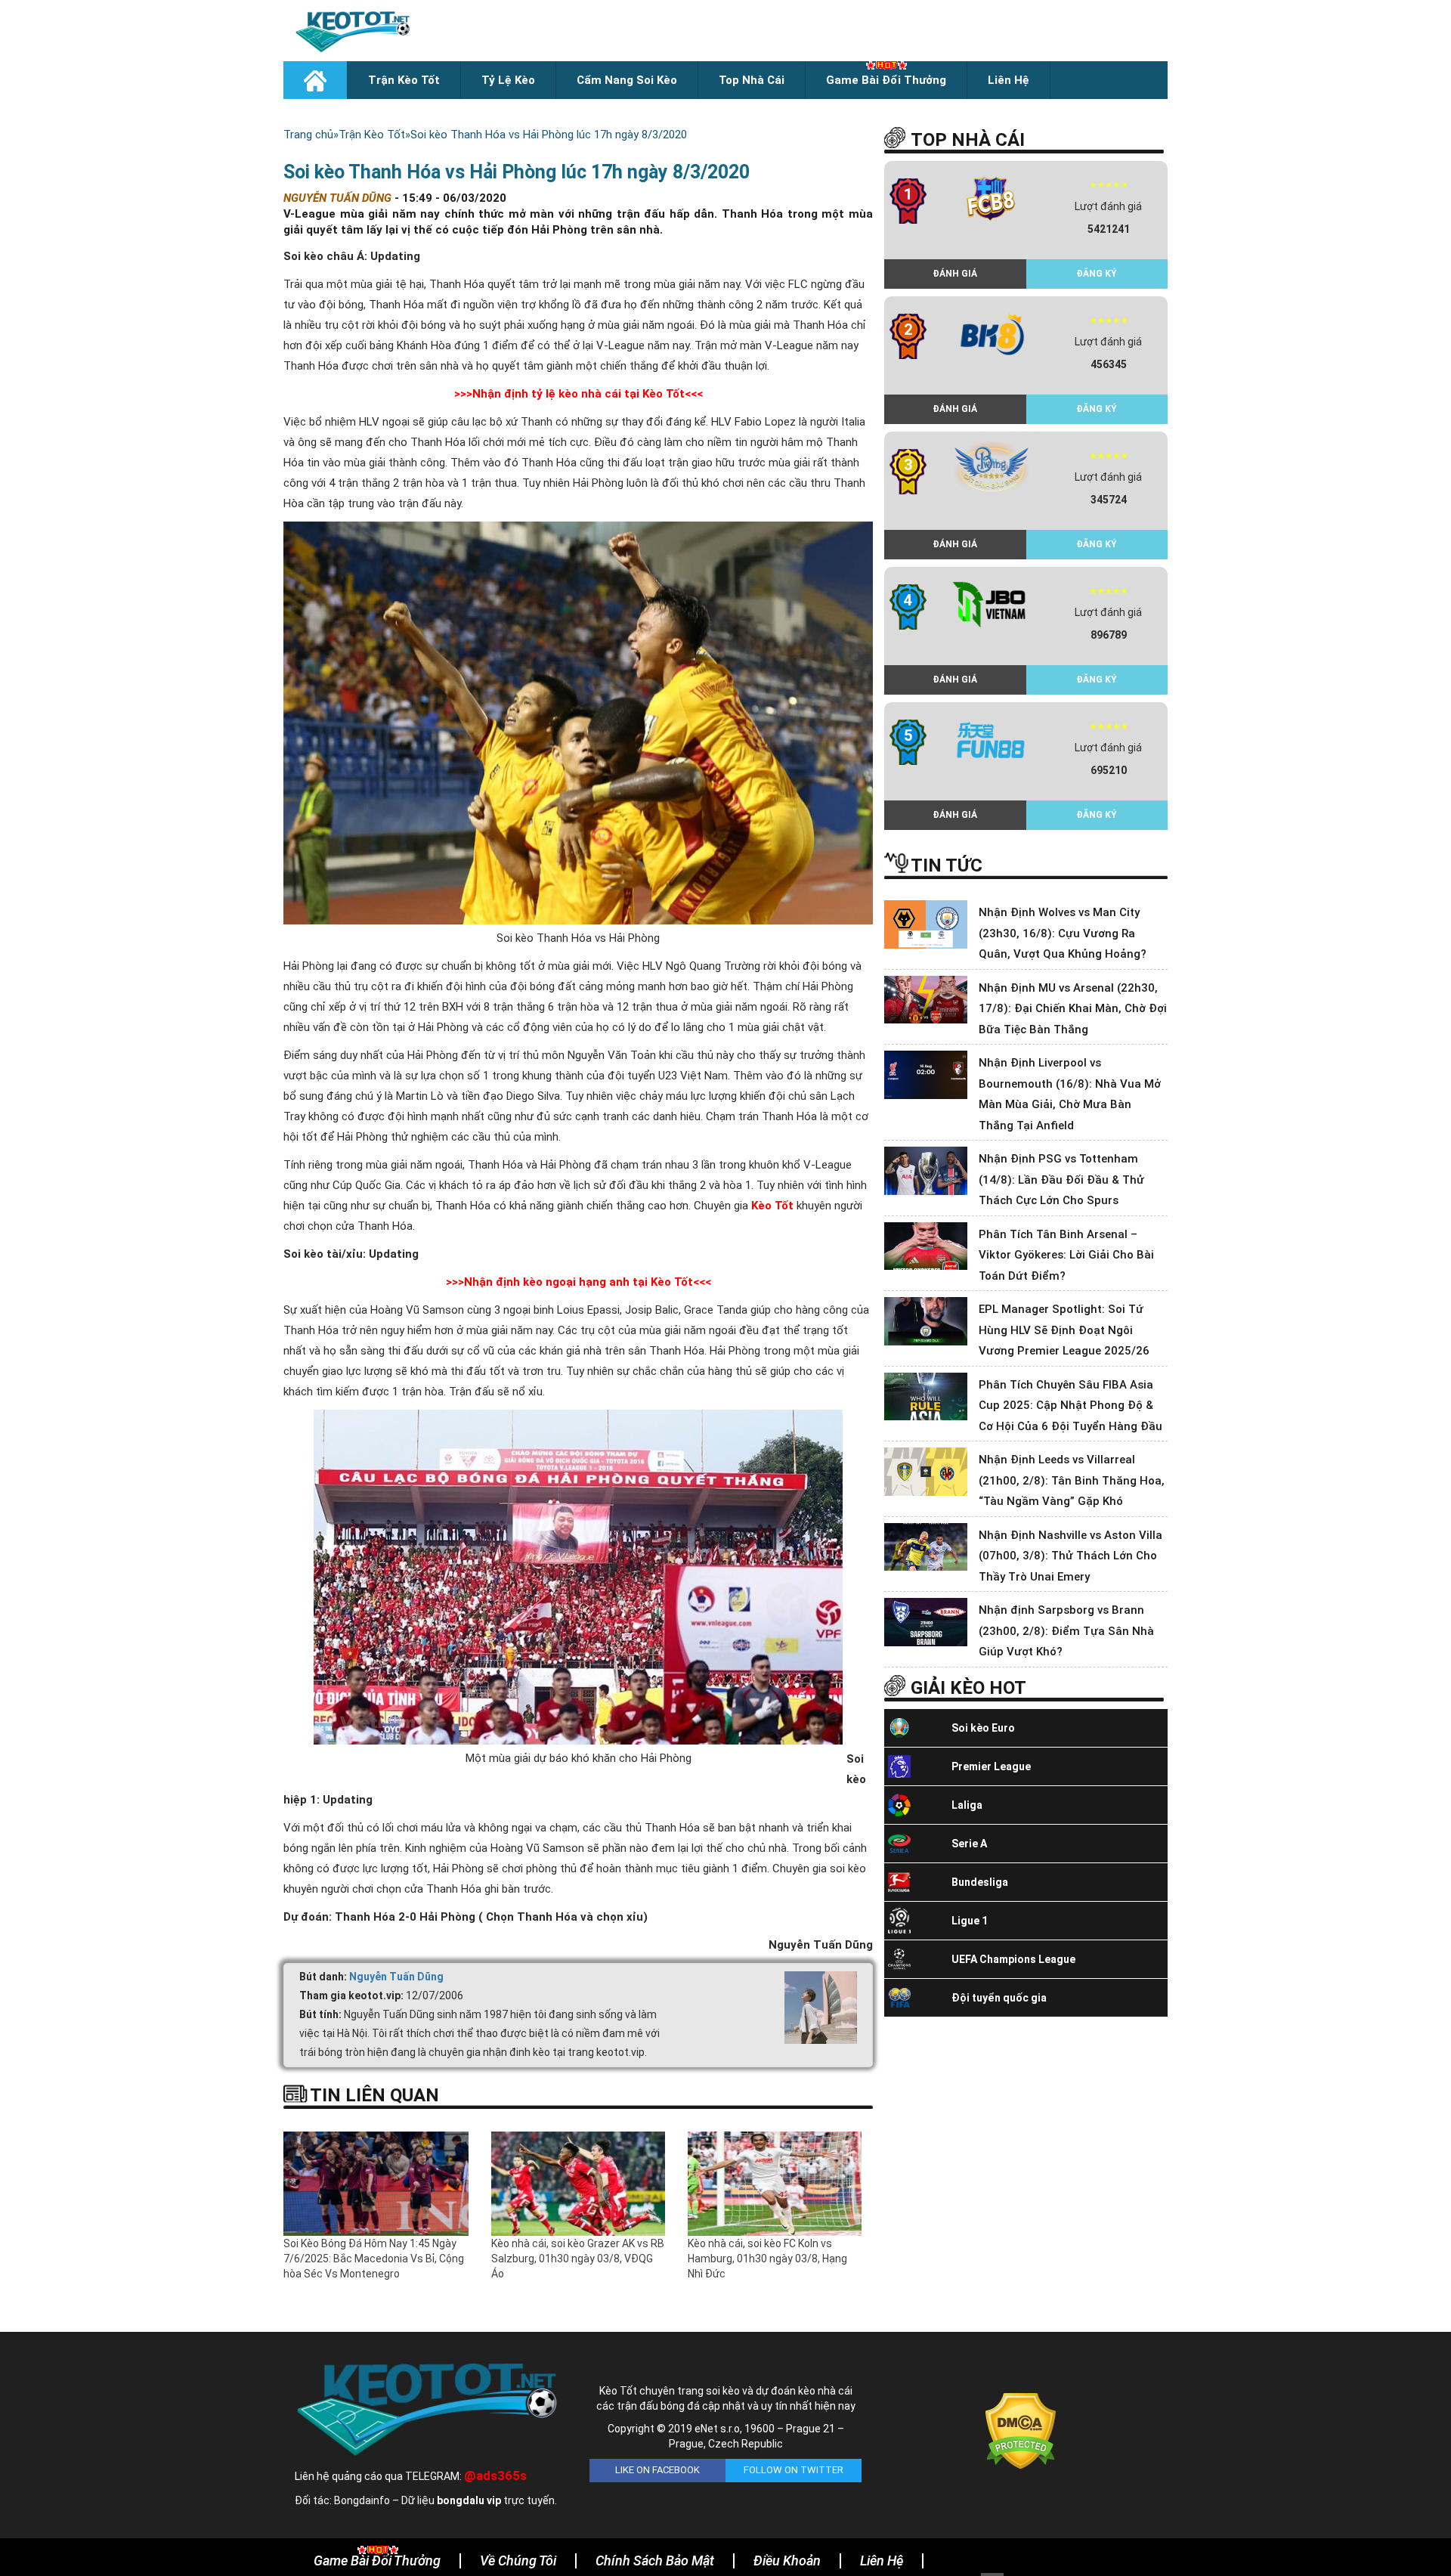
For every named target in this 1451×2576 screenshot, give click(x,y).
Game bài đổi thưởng (886, 80)
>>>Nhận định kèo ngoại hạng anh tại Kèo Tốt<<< (579, 1282)
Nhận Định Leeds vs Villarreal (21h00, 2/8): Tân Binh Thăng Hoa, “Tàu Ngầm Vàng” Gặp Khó (1072, 1480)
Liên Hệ (1009, 80)
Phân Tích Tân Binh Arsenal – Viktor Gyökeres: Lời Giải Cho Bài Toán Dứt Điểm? (1066, 1255)
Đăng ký (1097, 274)
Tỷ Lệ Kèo (508, 80)
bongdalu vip (469, 2500)
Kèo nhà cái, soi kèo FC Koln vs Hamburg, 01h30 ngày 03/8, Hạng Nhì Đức (767, 2259)
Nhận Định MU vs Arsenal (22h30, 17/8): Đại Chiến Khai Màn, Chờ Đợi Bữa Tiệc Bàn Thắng (1073, 1009)
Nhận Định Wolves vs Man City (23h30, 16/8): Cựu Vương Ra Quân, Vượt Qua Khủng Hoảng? (1063, 933)
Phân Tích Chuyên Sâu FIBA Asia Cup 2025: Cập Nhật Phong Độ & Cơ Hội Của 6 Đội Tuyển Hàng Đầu (1070, 1406)
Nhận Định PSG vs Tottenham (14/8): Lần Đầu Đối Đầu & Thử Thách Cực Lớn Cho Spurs (1061, 1180)
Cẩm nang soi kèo (627, 80)
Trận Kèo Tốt (404, 80)
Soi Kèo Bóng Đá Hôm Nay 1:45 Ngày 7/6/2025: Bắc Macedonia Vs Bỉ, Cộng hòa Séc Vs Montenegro (374, 2259)
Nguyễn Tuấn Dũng (396, 1977)
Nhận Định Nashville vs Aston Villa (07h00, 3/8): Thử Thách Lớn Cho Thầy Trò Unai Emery (1070, 1556)
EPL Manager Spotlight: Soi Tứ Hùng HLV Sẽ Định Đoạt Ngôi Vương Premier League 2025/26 (1064, 1330)
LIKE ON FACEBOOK (657, 2470)
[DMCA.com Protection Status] (1021, 2430)
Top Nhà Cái (752, 80)
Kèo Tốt (772, 1206)
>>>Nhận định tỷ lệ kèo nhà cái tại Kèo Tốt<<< (579, 394)
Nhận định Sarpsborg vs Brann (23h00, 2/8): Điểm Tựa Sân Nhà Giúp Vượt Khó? (1066, 1631)
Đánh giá (955, 274)
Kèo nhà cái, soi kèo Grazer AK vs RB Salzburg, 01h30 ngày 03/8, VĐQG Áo (578, 2259)
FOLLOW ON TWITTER (794, 2470)
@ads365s (495, 2475)
